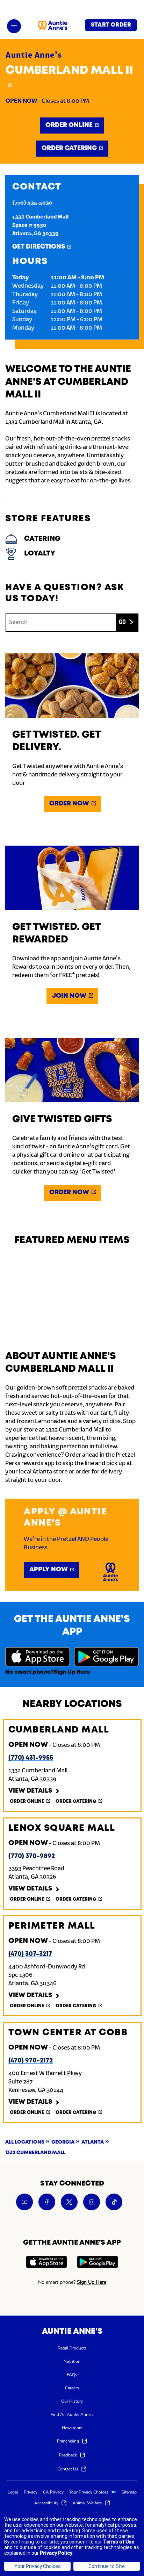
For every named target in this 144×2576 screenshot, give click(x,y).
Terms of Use (119, 2542)
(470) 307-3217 (30, 1954)
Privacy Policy (56, 2553)
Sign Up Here (72, 1672)
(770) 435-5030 (32, 203)
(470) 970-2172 (31, 2061)
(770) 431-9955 (31, 1758)
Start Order (111, 25)
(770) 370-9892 (32, 1856)
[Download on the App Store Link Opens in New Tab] (38, 1658)
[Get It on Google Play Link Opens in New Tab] (106, 1658)
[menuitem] (72, 2348)
